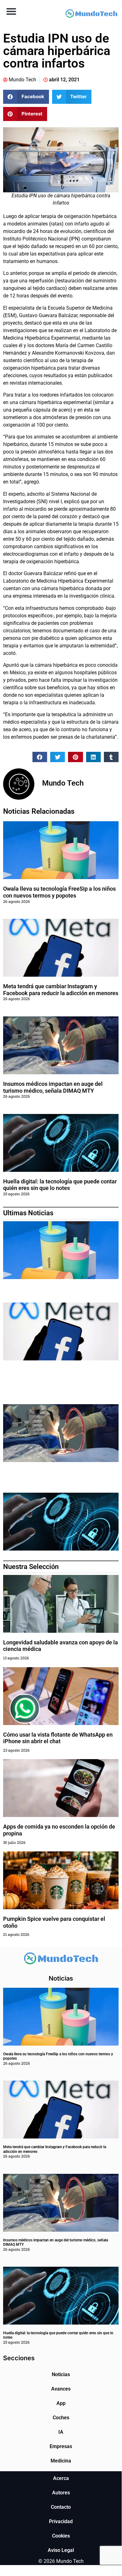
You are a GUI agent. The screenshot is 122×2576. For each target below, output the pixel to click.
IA (61, 2432)
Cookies (61, 2536)
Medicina (61, 2461)
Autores (61, 2493)
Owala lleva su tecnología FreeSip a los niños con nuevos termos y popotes (59, 892)
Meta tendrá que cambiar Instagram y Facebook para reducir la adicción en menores (61, 990)
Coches (61, 2418)
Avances (61, 2389)
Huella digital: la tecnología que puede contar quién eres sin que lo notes (60, 1185)
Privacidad (61, 2521)
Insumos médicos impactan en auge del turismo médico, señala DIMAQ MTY (53, 1087)
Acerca (61, 2478)
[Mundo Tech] (91, 14)
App (61, 2403)
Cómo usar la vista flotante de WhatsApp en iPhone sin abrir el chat (58, 1738)
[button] (11, 11)
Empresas (61, 2446)
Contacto (61, 2507)
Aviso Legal (61, 2550)
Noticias (61, 2374)
